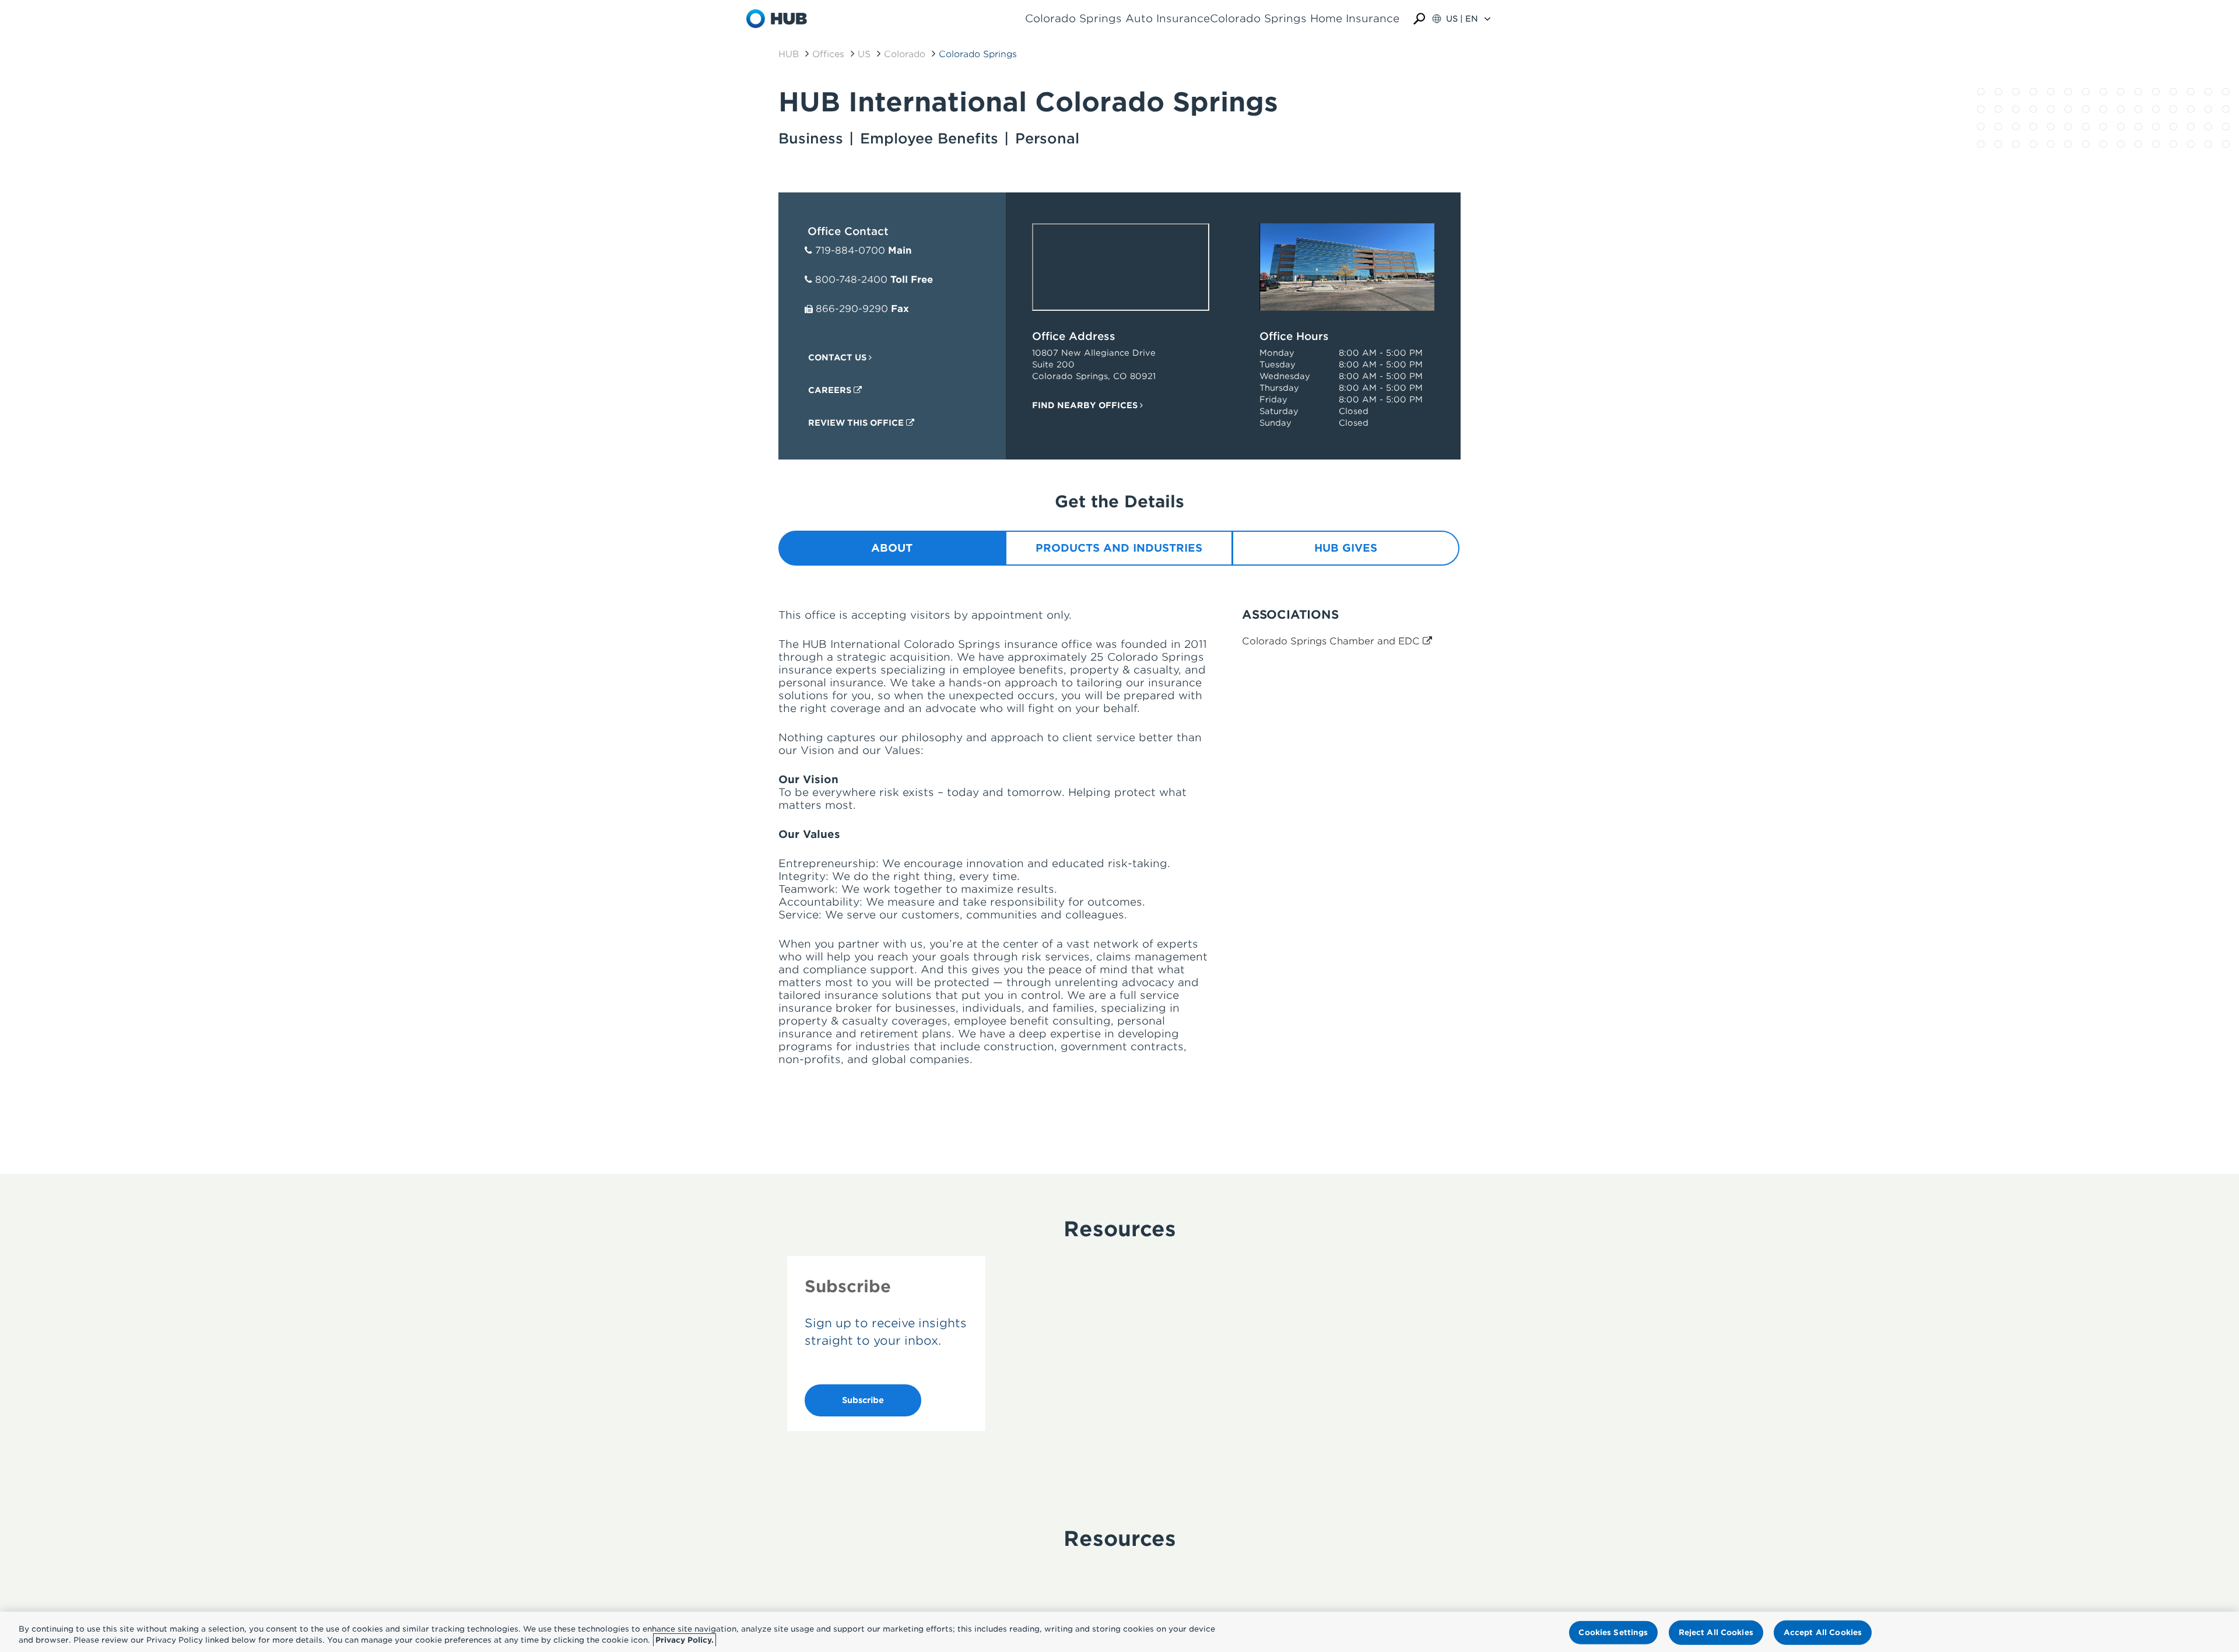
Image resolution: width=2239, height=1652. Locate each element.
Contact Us (838, 357)
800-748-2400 (851, 280)
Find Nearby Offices (1086, 405)
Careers (831, 390)
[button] (1419, 19)
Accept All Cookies (1823, 1632)
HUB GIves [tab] (1346, 548)
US (864, 54)
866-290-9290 (852, 309)
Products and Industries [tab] (1119, 548)
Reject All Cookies (1716, 1632)
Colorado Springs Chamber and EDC (1332, 641)
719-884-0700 (850, 250)
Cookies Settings (1613, 1632)
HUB (789, 54)
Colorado (905, 54)
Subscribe (863, 1400)
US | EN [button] (1462, 19)
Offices (828, 54)
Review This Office (857, 423)
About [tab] (892, 548)
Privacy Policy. (685, 1640)
